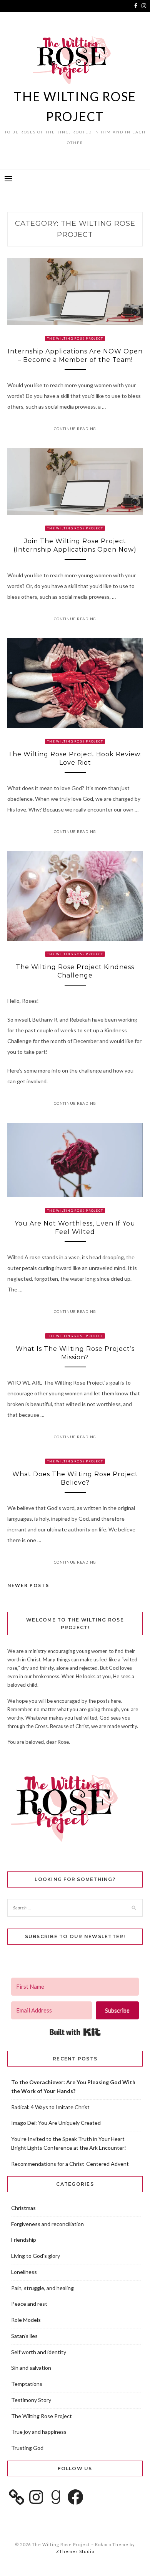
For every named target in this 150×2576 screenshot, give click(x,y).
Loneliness (24, 2272)
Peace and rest (29, 2304)
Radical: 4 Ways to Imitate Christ (50, 2107)
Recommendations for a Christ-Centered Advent (70, 2164)
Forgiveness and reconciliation (47, 2224)
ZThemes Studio (75, 2551)
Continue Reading (75, 429)
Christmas (23, 2208)
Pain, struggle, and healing (42, 2288)
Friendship (24, 2240)
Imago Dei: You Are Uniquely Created (56, 2123)
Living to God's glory (36, 2256)
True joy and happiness (39, 2432)
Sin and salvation (31, 2368)
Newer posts (28, 1585)
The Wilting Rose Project (75, 338)
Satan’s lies (24, 2336)
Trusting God (27, 2448)
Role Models (26, 2320)
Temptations (27, 2384)
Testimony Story (31, 2400)
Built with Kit (75, 2032)
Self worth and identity (39, 2352)
